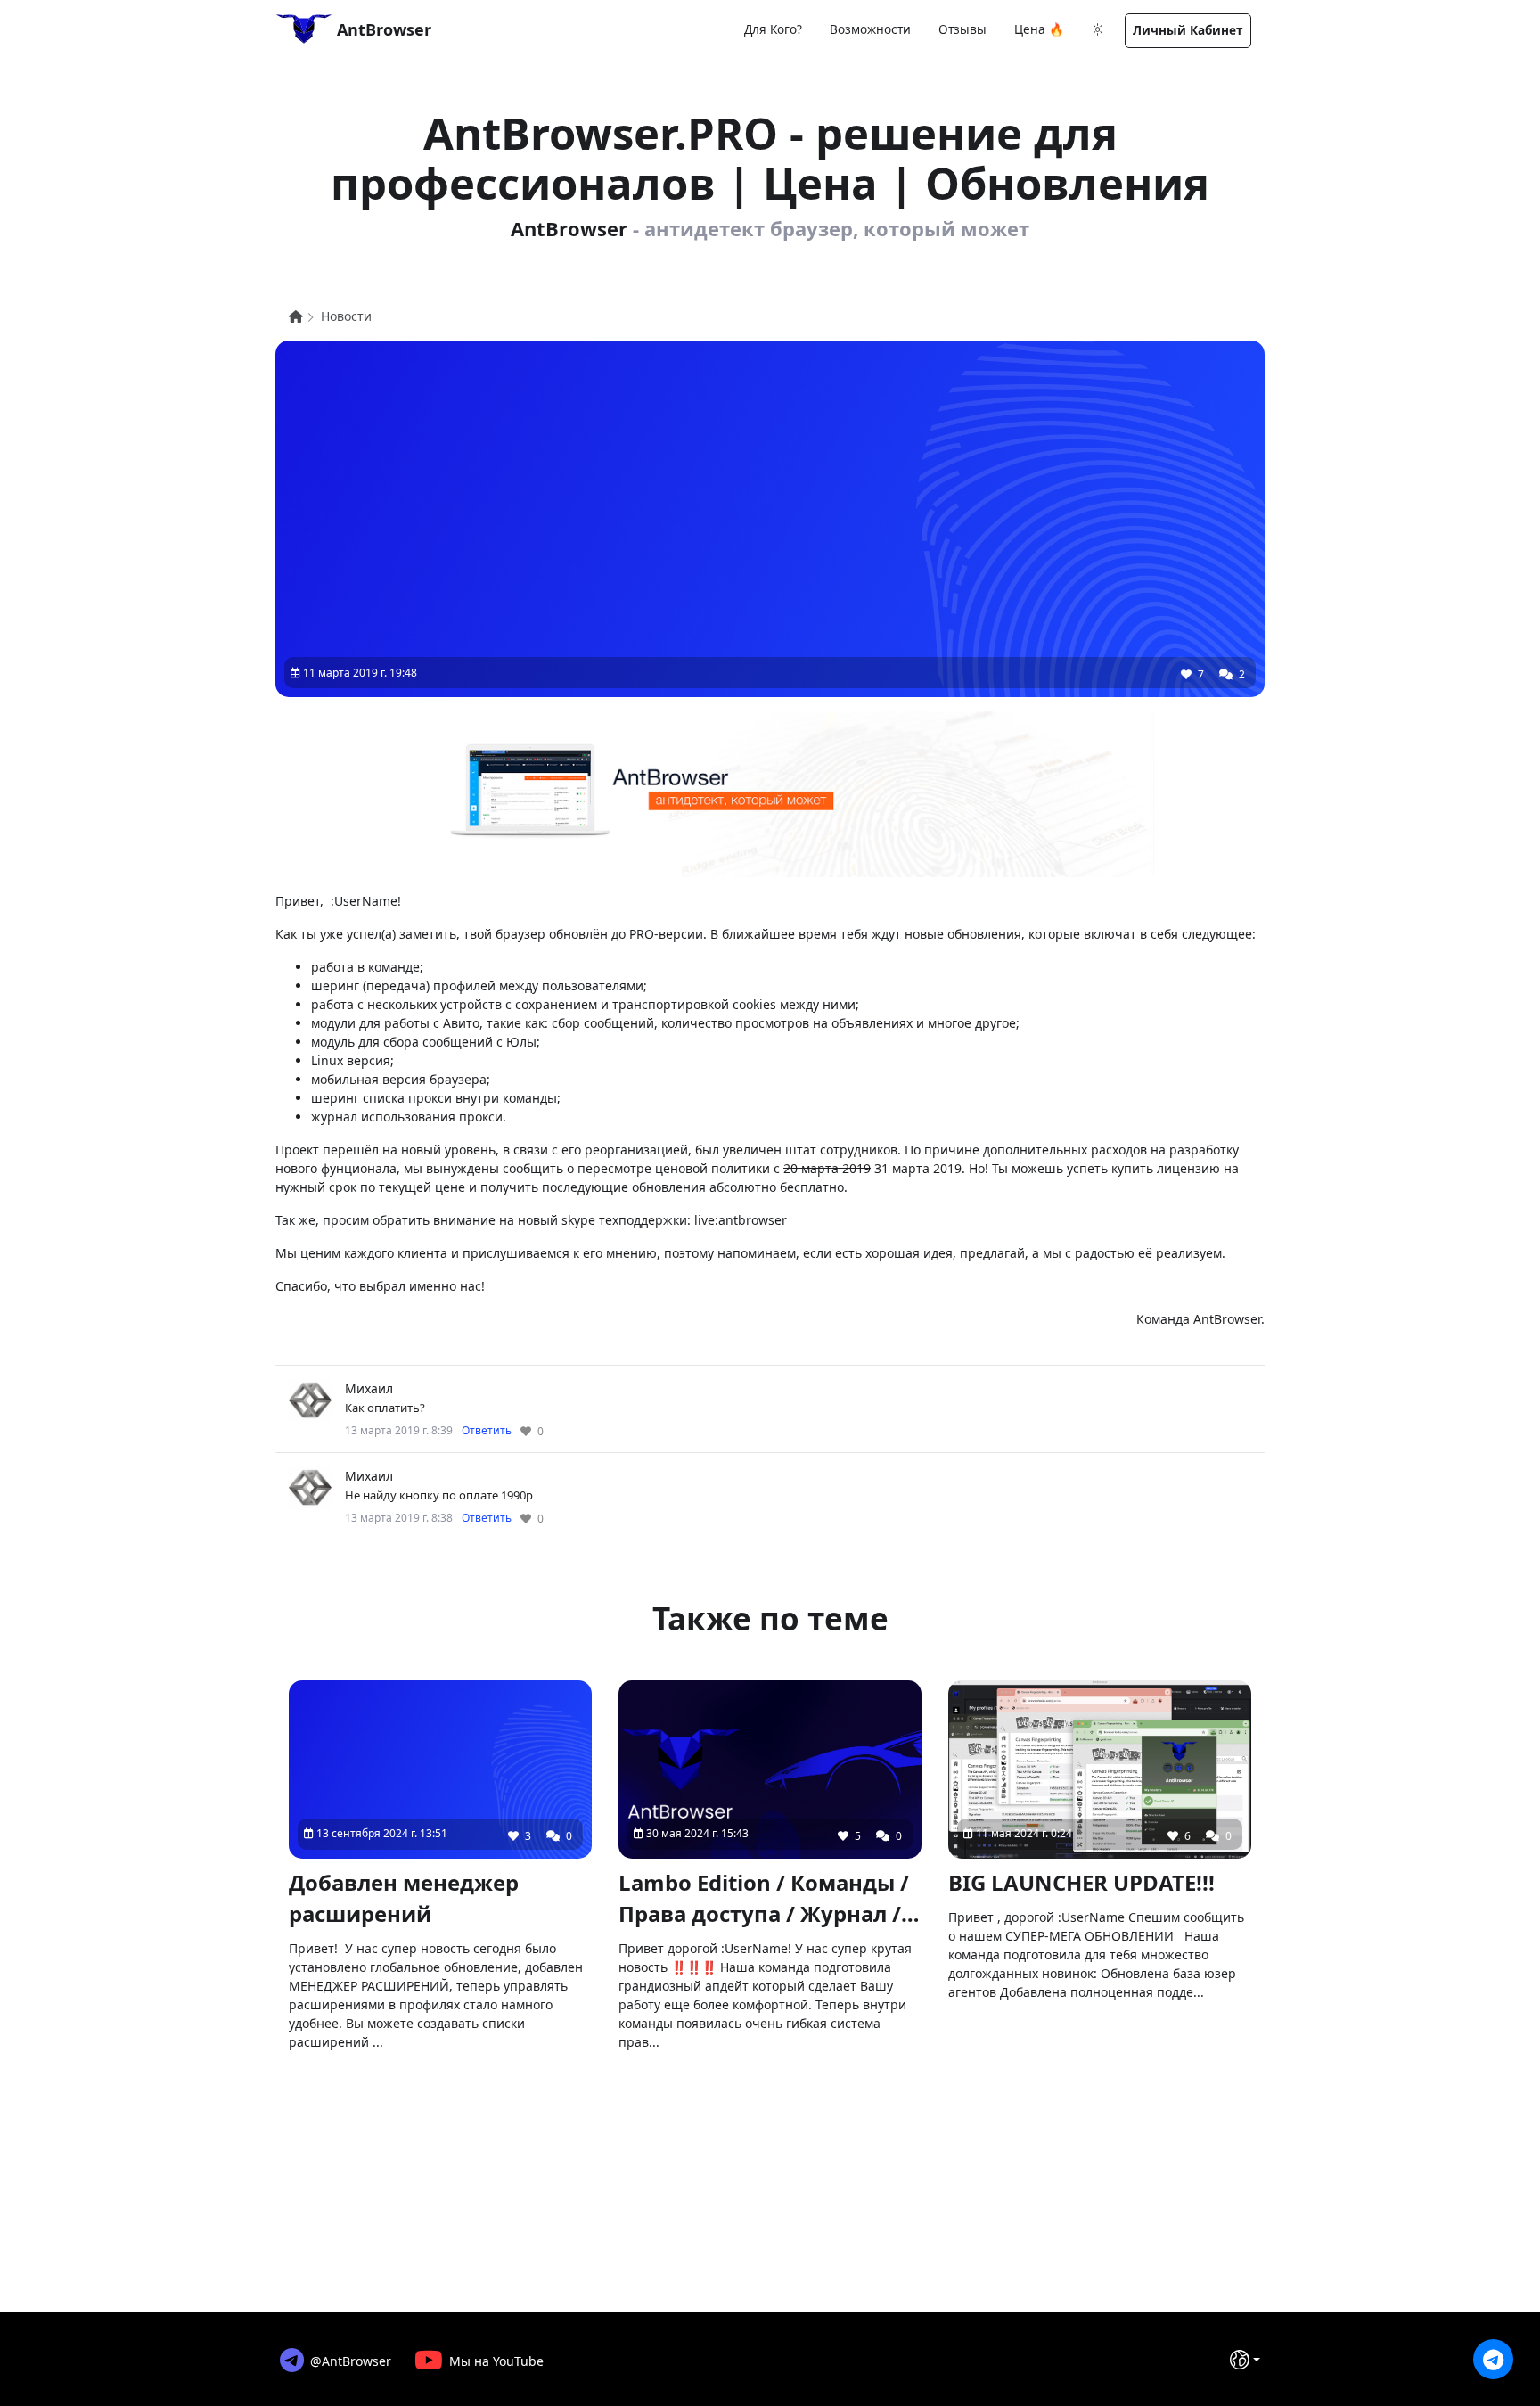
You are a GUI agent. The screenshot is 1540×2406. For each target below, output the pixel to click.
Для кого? (773, 29)
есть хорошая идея (894, 1253)
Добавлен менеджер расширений (404, 1898)
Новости (346, 316)
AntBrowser (382, 29)
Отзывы (962, 29)
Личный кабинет (1188, 30)
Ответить (487, 1430)
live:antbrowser (741, 1220)
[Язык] (1245, 2360)
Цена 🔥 (1039, 29)
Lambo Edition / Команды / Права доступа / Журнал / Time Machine (764, 1899)
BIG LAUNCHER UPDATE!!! (1081, 1882)
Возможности (870, 29)
